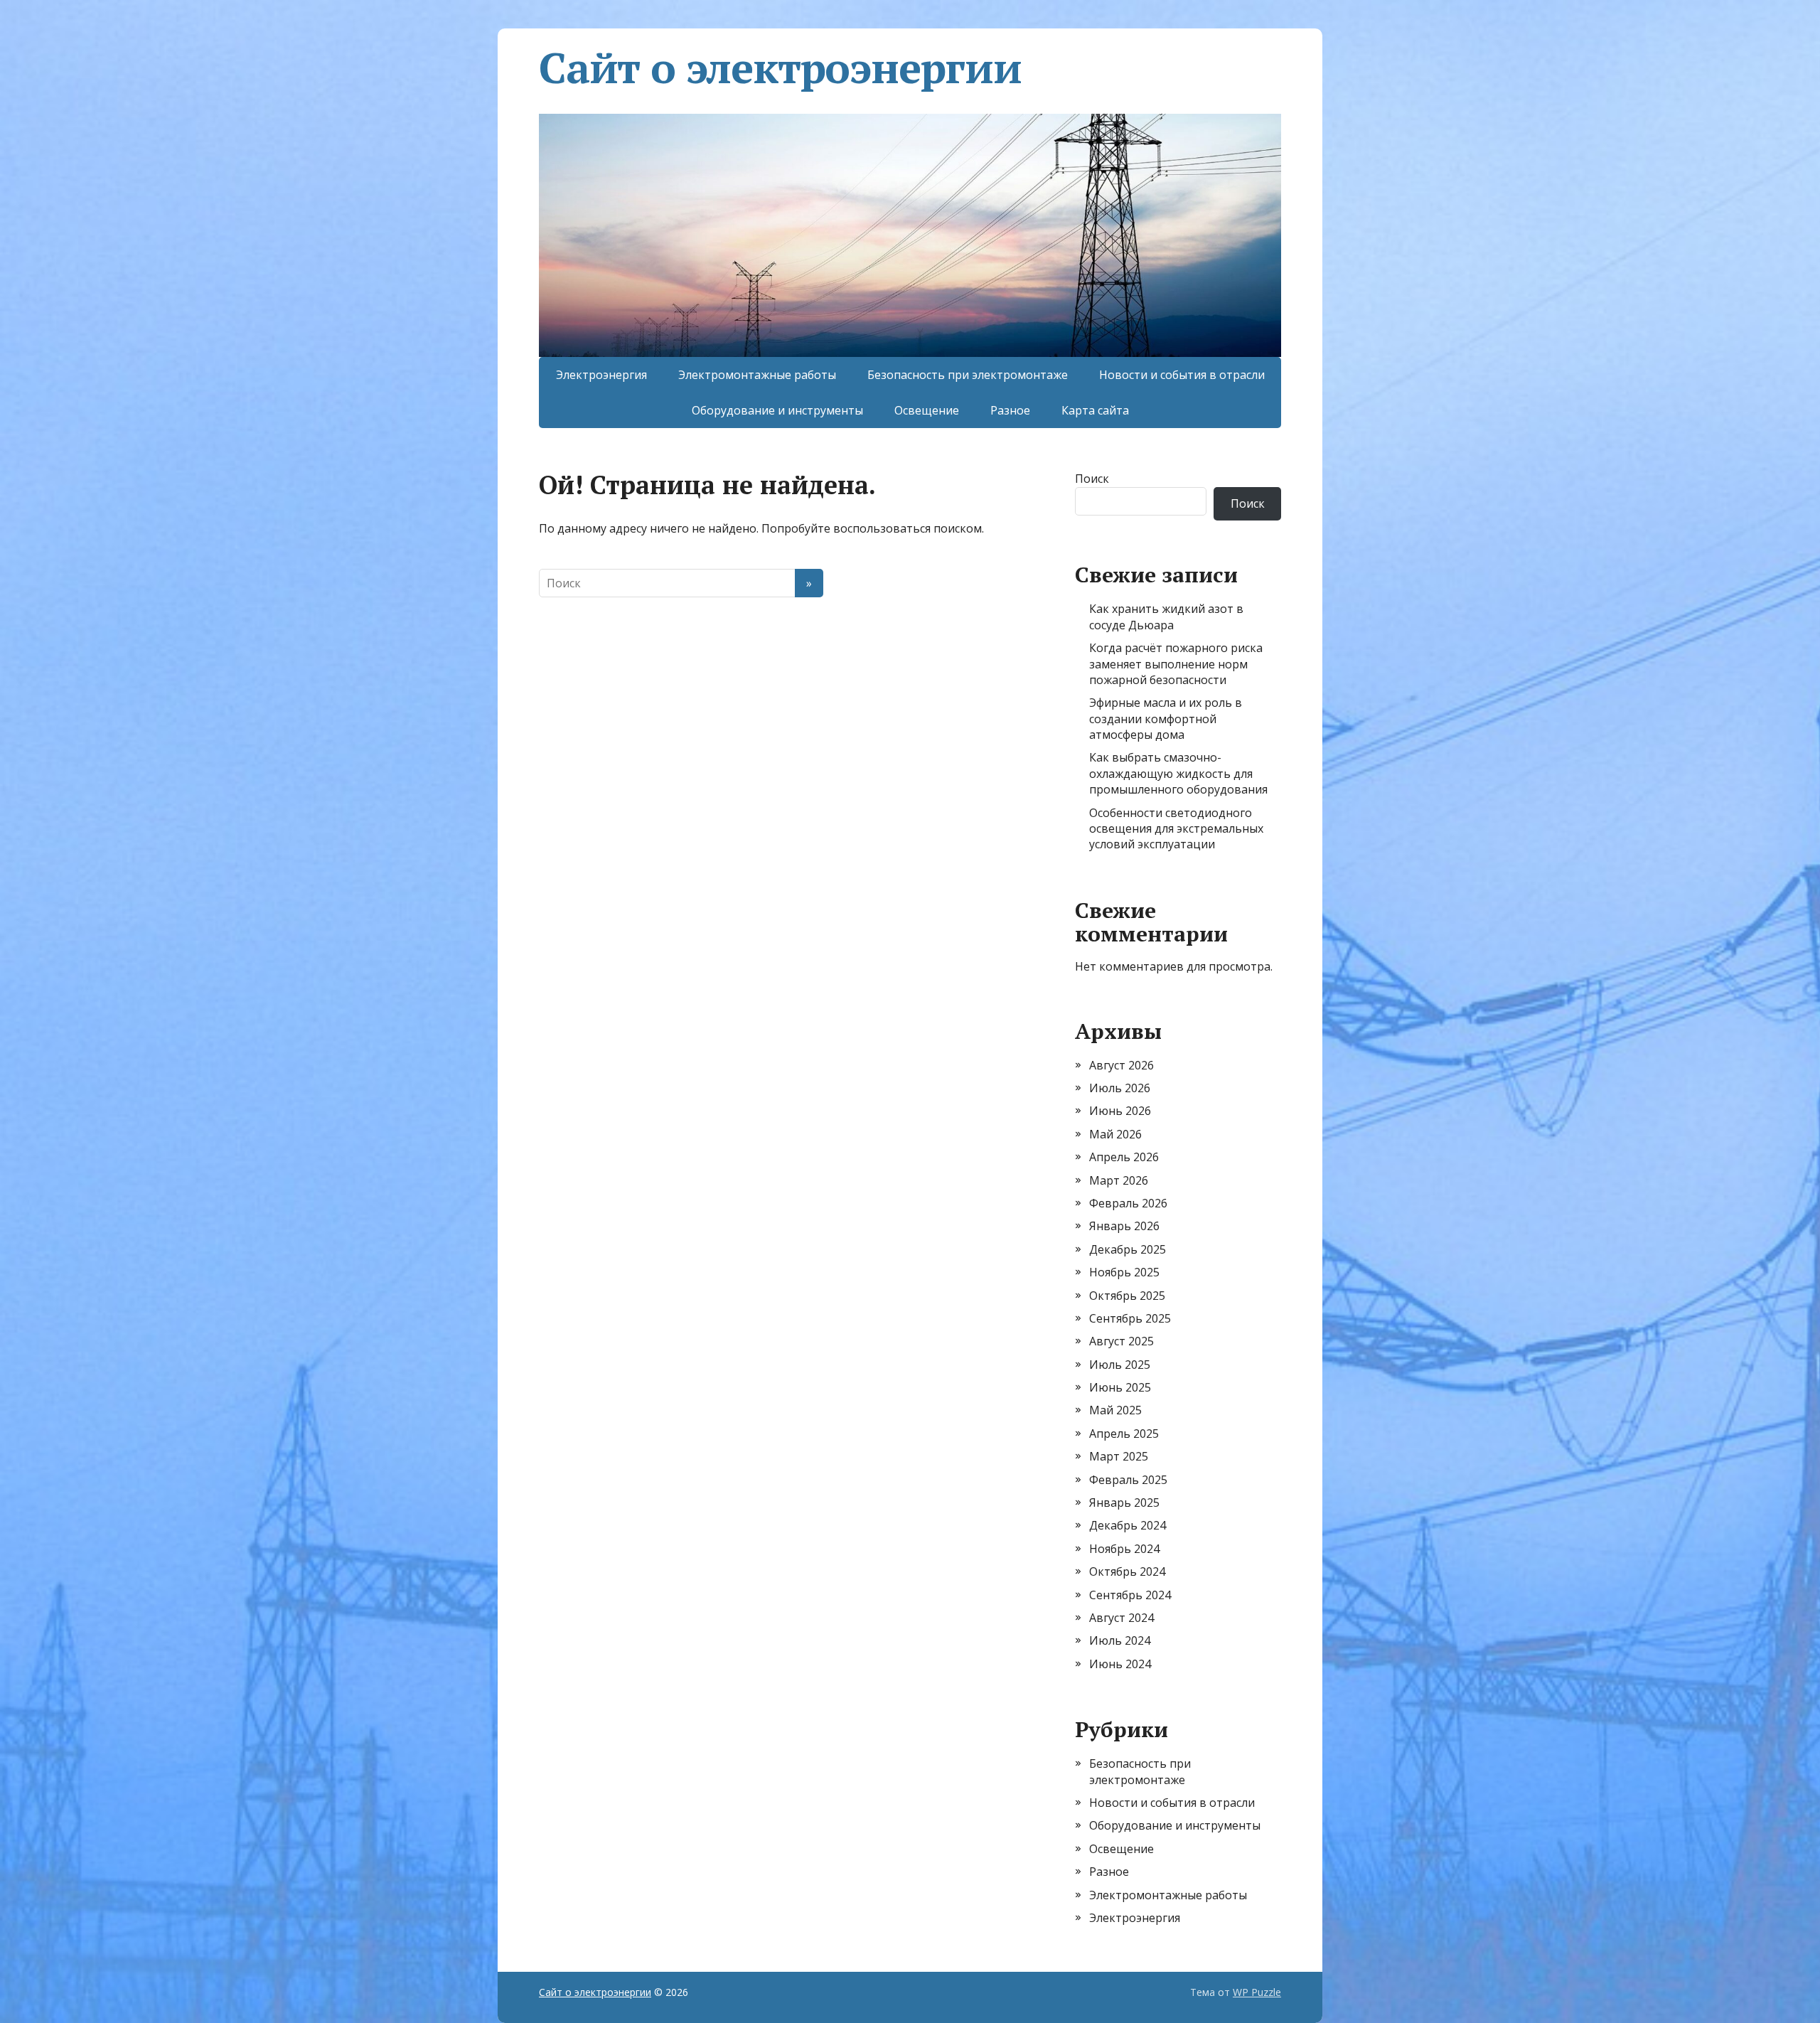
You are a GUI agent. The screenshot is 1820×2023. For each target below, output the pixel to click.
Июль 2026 (1120, 1088)
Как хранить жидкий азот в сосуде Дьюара (1166, 616)
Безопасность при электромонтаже (968, 375)
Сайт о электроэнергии (780, 68)
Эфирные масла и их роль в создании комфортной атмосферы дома (1166, 719)
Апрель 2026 (1124, 1157)
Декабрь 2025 (1128, 1249)
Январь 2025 (1124, 1502)
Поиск (1092, 479)
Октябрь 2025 (1127, 1296)
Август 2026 (1122, 1065)
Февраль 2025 (1128, 1480)
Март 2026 (1119, 1180)
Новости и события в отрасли (1182, 375)
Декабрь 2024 (1128, 1525)
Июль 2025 (1120, 1365)
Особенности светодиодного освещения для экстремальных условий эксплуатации (1176, 829)
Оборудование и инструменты (777, 410)
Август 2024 (1122, 1618)
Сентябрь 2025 (1130, 1318)
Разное (1010, 410)
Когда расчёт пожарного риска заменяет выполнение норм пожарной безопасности (1176, 664)
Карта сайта (1095, 410)
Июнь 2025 (1120, 1387)
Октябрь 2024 (1127, 1571)
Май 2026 (1115, 1134)
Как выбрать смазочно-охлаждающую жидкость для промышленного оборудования (1178, 773)
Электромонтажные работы (757, 375)
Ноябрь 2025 (1124, 1272)
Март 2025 (1119, 1456)
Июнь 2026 (1120, 1111)
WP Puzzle (1257, 1992)
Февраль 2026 (1128, 1203)
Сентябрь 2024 (1130, 1595)
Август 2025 (1122, 1341)
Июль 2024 (1120, 1640)
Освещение (927, 410)
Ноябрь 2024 (1124, 1549)
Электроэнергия (601, 375)
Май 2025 (1115, 1410)
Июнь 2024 (1120, 1664)
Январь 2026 (1124, 1226)
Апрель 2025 (1124, 1434)
